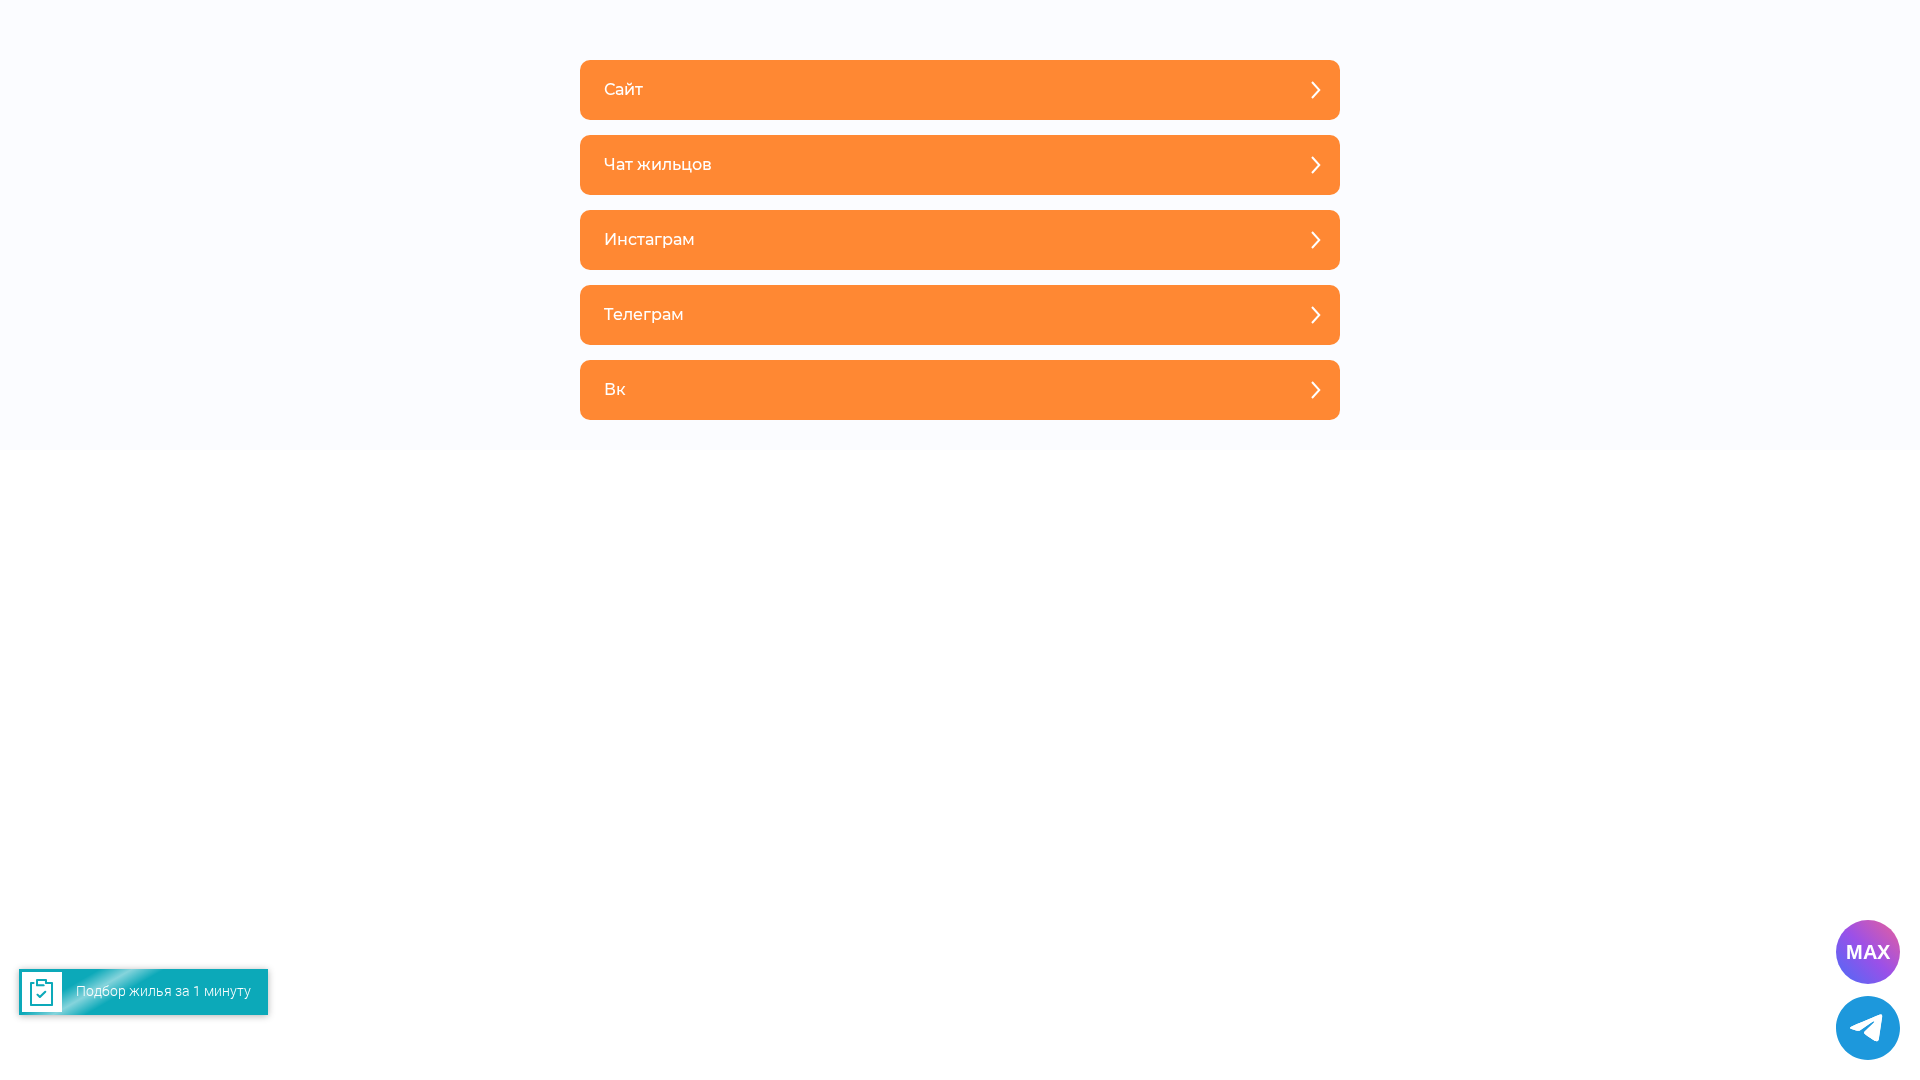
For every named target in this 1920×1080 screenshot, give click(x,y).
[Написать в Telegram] (1868, 1028)
